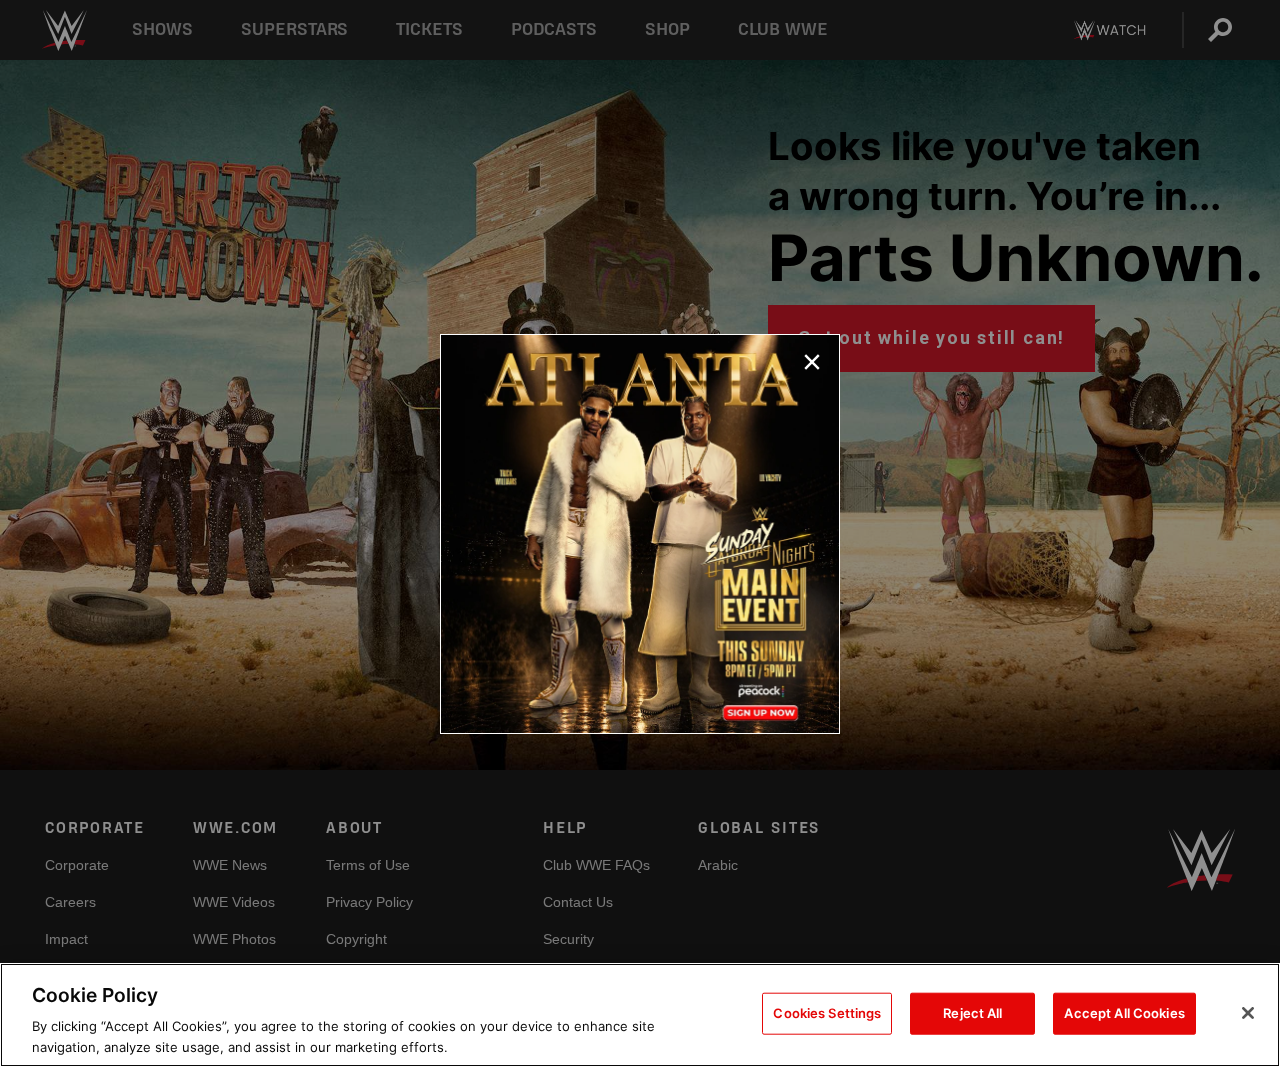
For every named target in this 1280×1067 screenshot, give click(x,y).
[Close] (1248, 1013)
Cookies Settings (827, 1013)
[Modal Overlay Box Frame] (640, 534)
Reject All (972, 1013)
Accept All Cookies (1124, 1013)
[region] (640, 1015)
